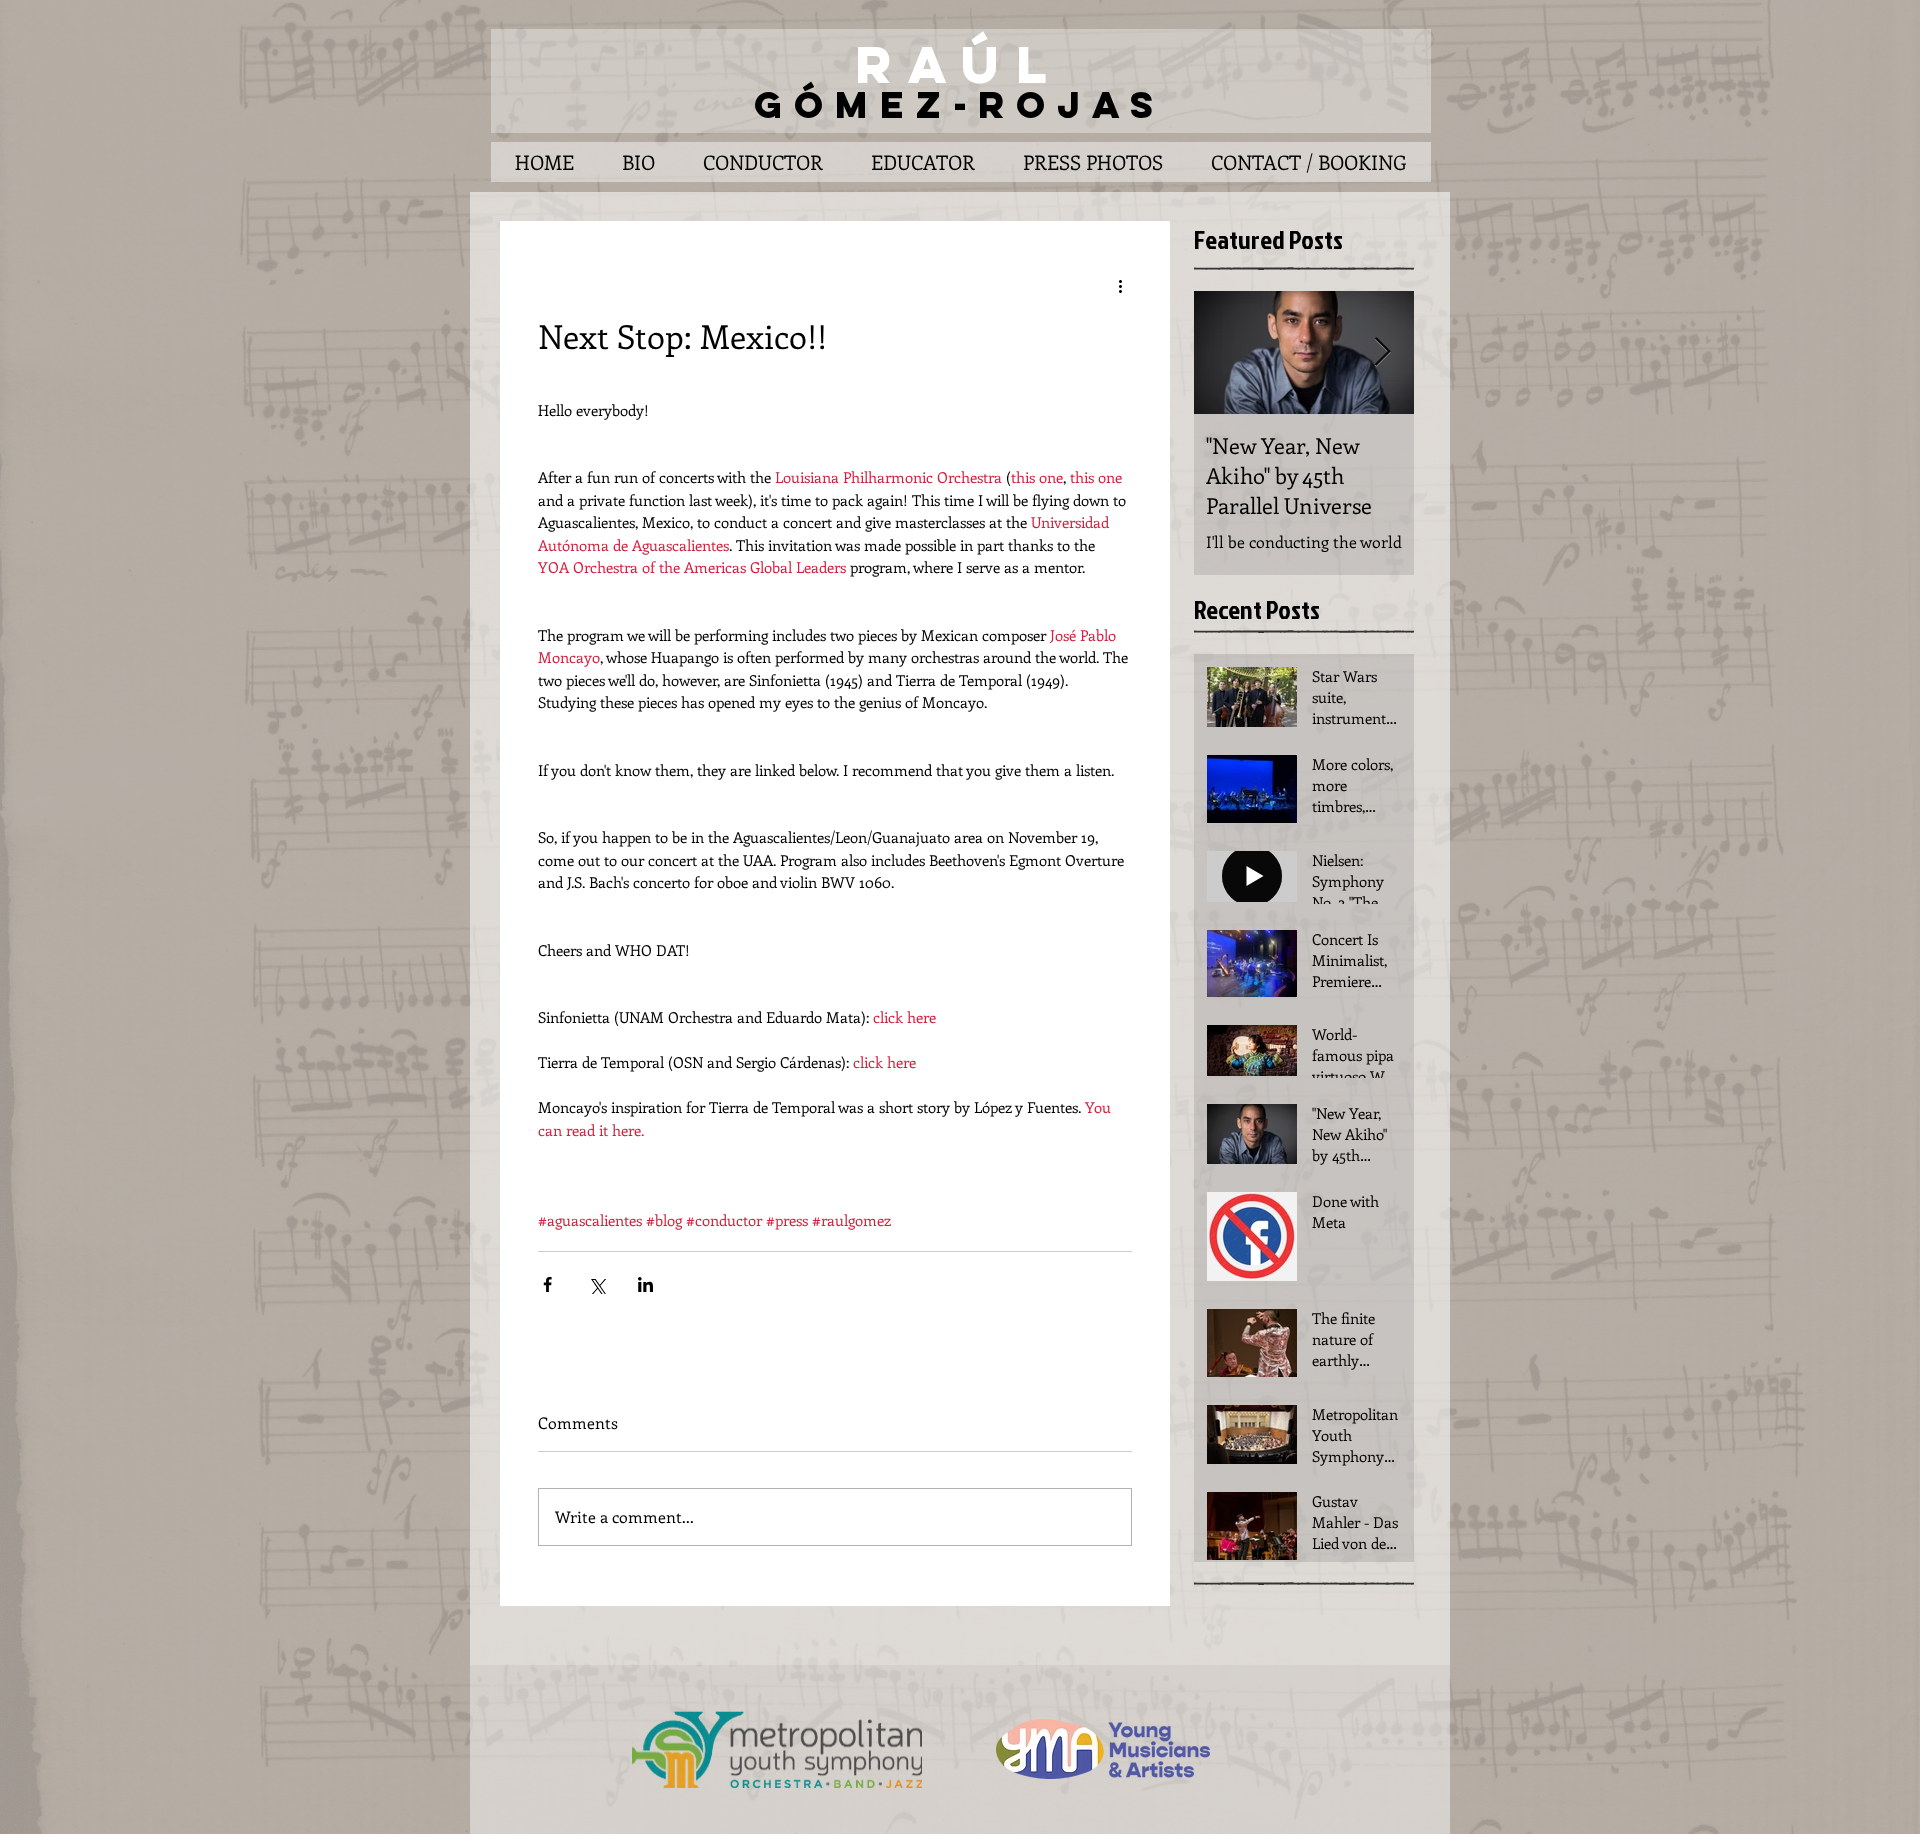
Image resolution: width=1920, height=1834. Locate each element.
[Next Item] (1382, 353)
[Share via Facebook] (547, 1284)
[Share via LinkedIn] (645, 1284)
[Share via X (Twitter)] (596, 1284)
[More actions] (1120, 285)
